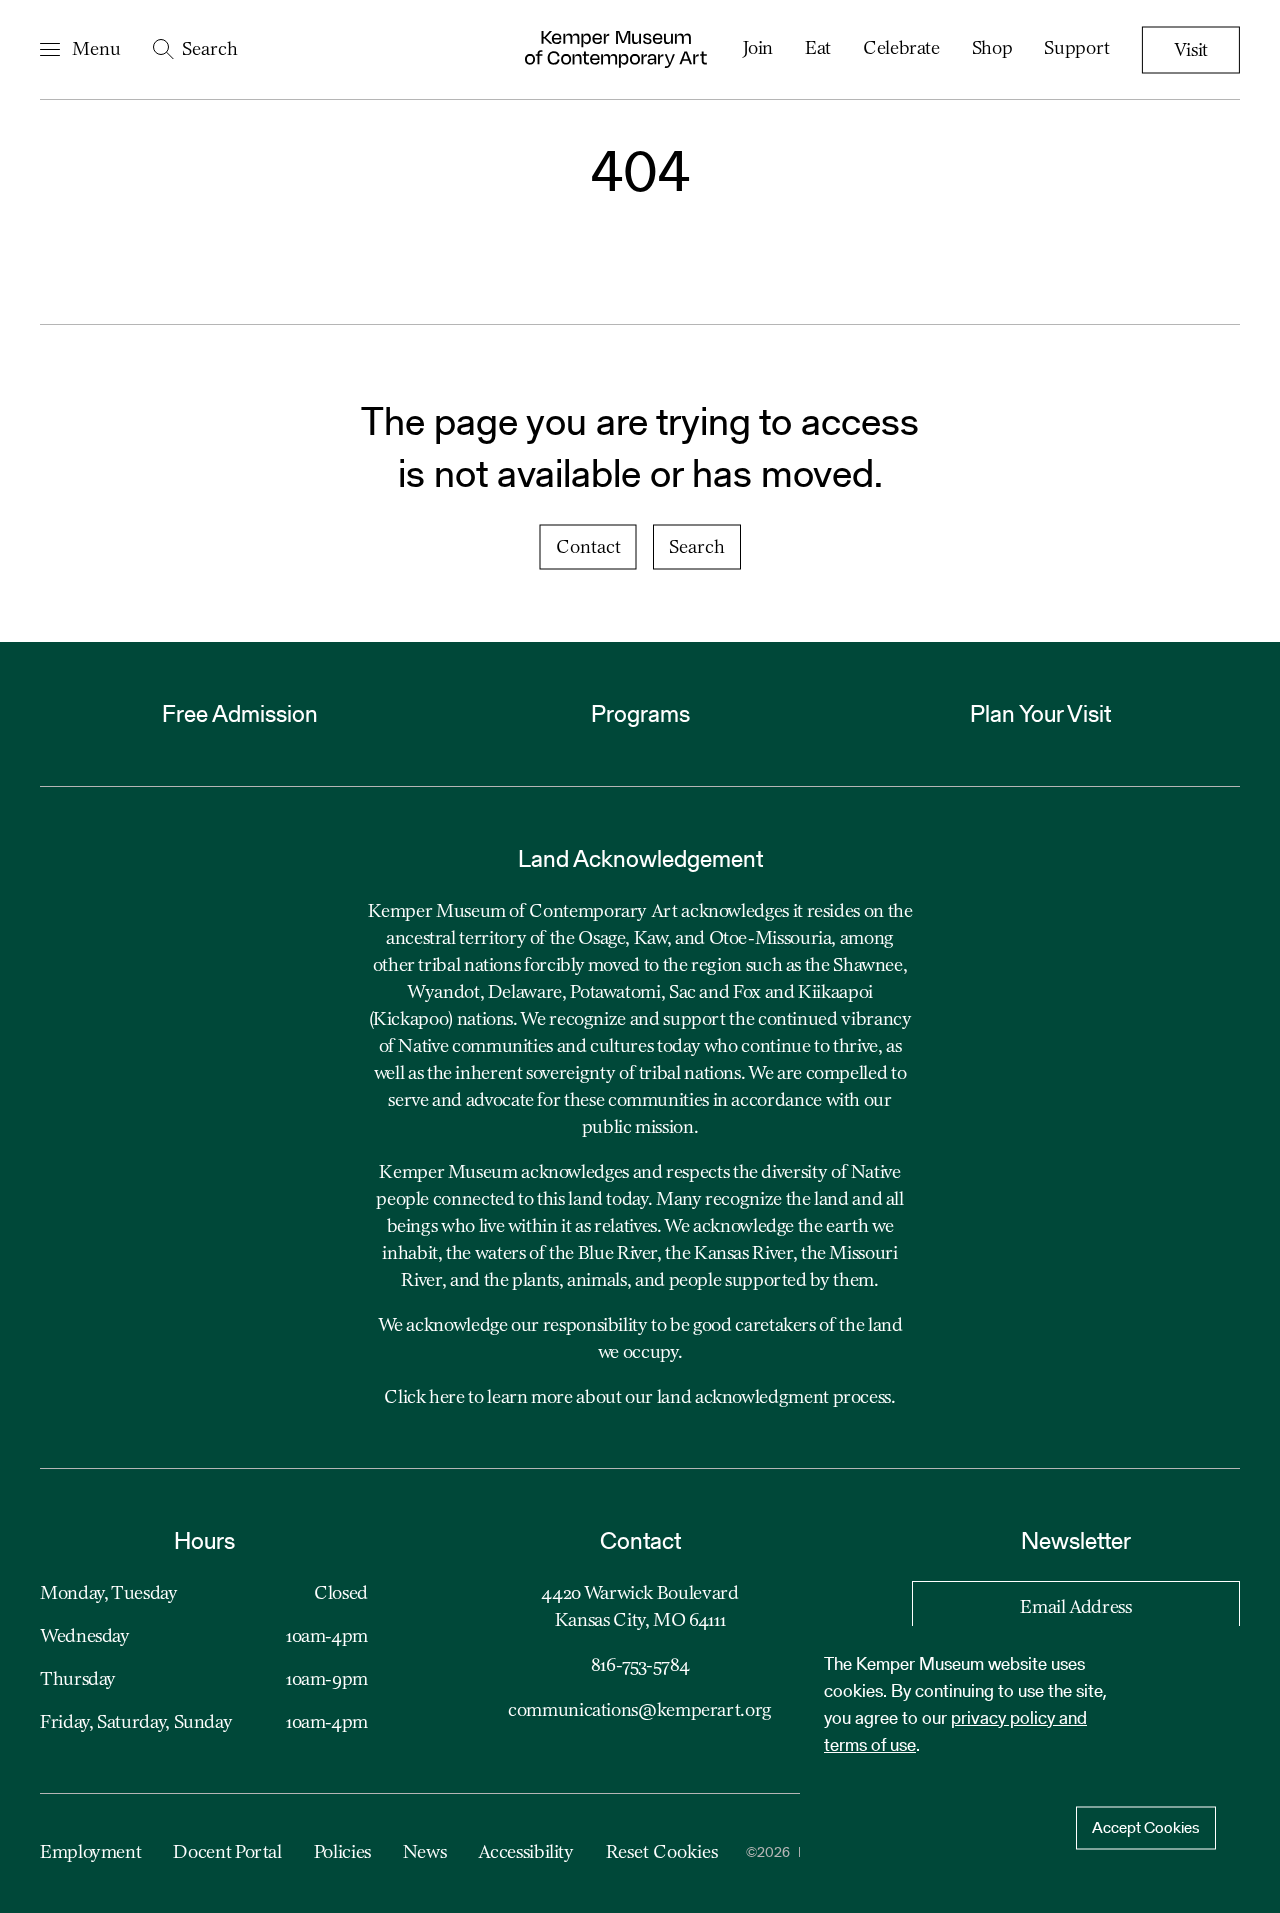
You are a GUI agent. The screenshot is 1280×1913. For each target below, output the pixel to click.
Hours (204, 1540)
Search (697, 548)
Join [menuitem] (758, 49)
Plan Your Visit (1040, 713)
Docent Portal (227, 1853)
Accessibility (525, 1853)
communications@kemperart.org (640, 1711)
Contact (588, 548)
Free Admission (240, 713)
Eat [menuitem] (818, 49)
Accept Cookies (1146, 1827)
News (425, 1853)
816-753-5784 (640, 1666)
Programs (640, 713)
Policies (342, 1853)
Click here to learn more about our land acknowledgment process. (639, 1398)
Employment (90, 1853)
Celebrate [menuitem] (901, 49)
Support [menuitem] (1076, 49)
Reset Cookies (662, 1853)
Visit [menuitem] (1191, 51)
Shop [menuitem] (992, 49)
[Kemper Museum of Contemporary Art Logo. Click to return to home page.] (616, 49)
